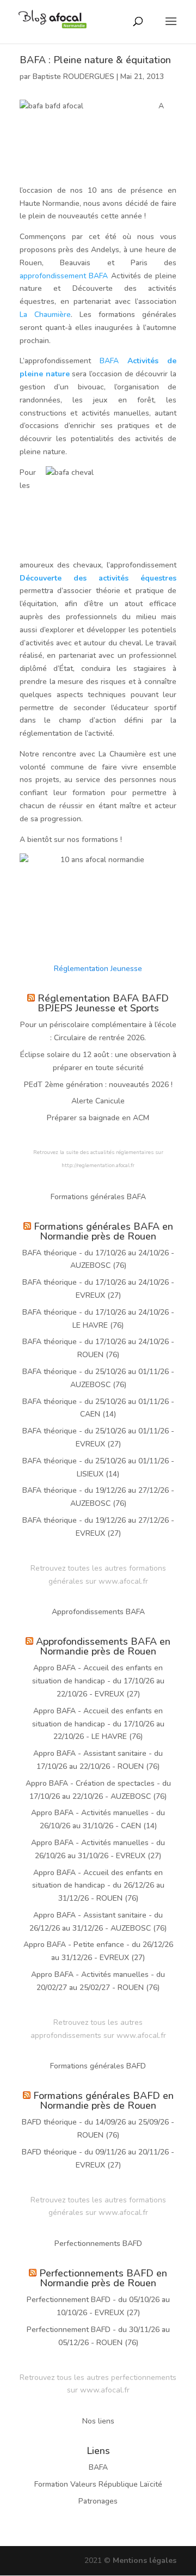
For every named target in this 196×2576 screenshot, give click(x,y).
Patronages (98, 2501)
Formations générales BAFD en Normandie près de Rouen (103, 2101)
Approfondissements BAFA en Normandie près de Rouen (103, 1646)
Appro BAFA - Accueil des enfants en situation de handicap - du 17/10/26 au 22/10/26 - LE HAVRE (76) (98, 1724)
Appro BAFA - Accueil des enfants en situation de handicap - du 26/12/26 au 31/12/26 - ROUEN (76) (98, 1886)
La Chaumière (45, 315)
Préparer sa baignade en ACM (98, 1118)
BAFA (109, 361)
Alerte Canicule (98, 1101)
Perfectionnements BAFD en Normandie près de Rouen (103, 2278)
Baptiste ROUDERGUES (73, 77)
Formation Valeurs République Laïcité (98, 2484)
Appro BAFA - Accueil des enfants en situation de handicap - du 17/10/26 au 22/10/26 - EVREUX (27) (98, 1681)
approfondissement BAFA (64, 276)
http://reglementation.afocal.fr (98, 1165)
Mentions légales (145, 2560)
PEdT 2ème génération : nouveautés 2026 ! (98, 1085)
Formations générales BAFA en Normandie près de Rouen (103, 1231)
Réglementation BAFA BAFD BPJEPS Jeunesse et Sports (103, 1003)
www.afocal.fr (123, 1581)
